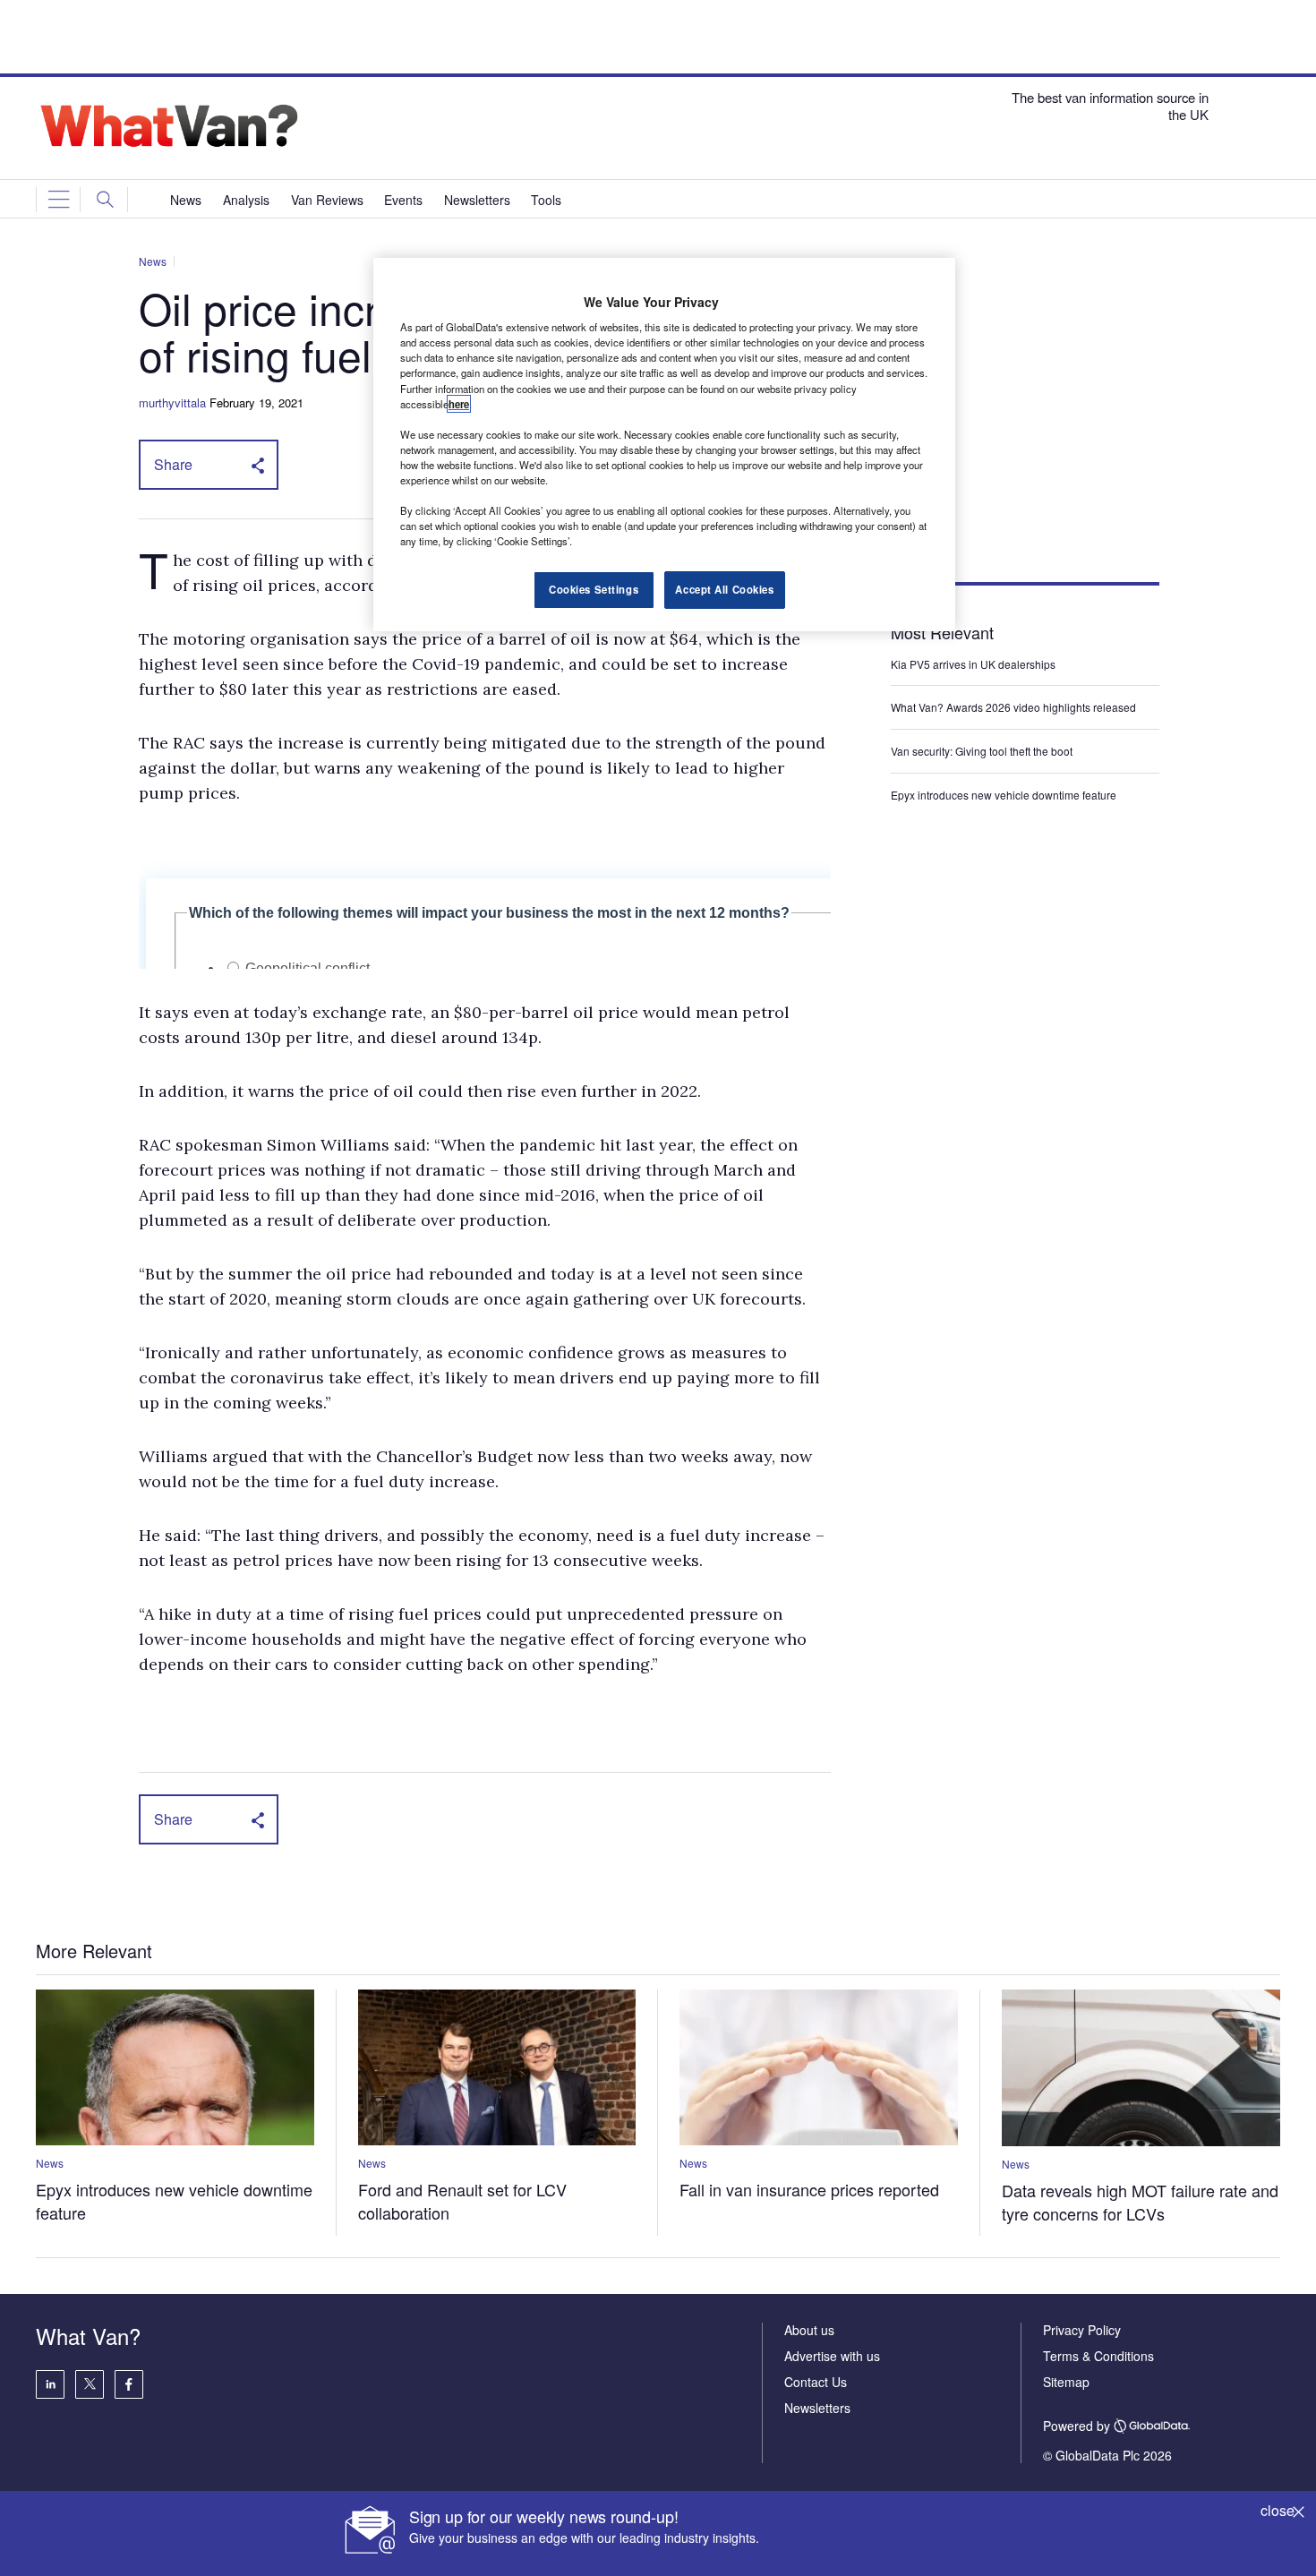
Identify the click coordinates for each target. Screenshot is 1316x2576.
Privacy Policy (1082, 2330)
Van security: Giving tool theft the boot (982, 751)
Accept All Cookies (724, 589)
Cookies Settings (594, 589)
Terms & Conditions (1098, 2356)
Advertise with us (832, 2356)
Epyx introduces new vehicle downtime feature (1004, 795)
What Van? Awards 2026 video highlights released (1013, 707)
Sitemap (1066, 2382)
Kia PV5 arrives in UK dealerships (974, 664)
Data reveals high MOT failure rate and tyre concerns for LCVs (1140, 2202)
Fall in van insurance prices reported (809, 2189)
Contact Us (816, 2382)
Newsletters (817, 2408)
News (153, 261)
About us (809, 2330)
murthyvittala (172, 402)
